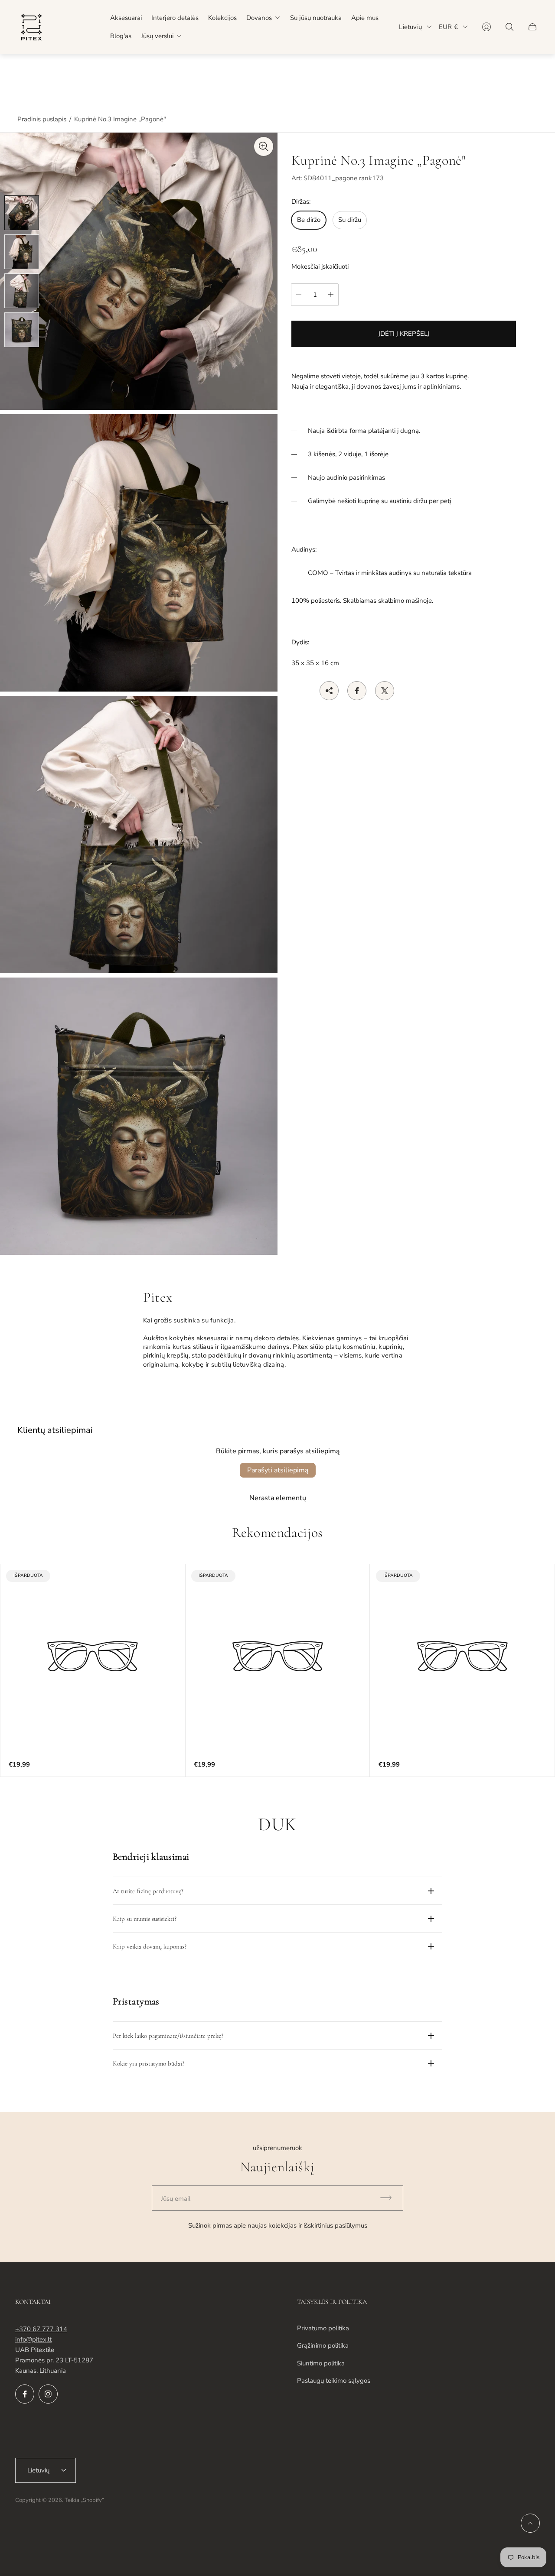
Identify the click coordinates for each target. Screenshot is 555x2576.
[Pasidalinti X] (385, 691)
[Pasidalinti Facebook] (357, 691)
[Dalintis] (329, 691)
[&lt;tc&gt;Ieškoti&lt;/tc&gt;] (509, 27)
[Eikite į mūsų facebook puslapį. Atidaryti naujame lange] (25, 2394)
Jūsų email (176, 2199)
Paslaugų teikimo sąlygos (334, 2381)
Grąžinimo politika (323, 2345)
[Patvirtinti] (390, 2198)
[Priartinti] (264, 146)
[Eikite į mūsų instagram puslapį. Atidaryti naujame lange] (48, 2394)
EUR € (448, 27)
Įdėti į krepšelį (404, 334)
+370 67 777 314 (41, 2329)
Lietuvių (410, 27)
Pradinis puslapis (42, 119)
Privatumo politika (323, 2328)
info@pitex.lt (33, 2339)
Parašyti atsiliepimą (278, 1470)
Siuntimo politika (321, 2363)
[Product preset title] (93, 1656)
